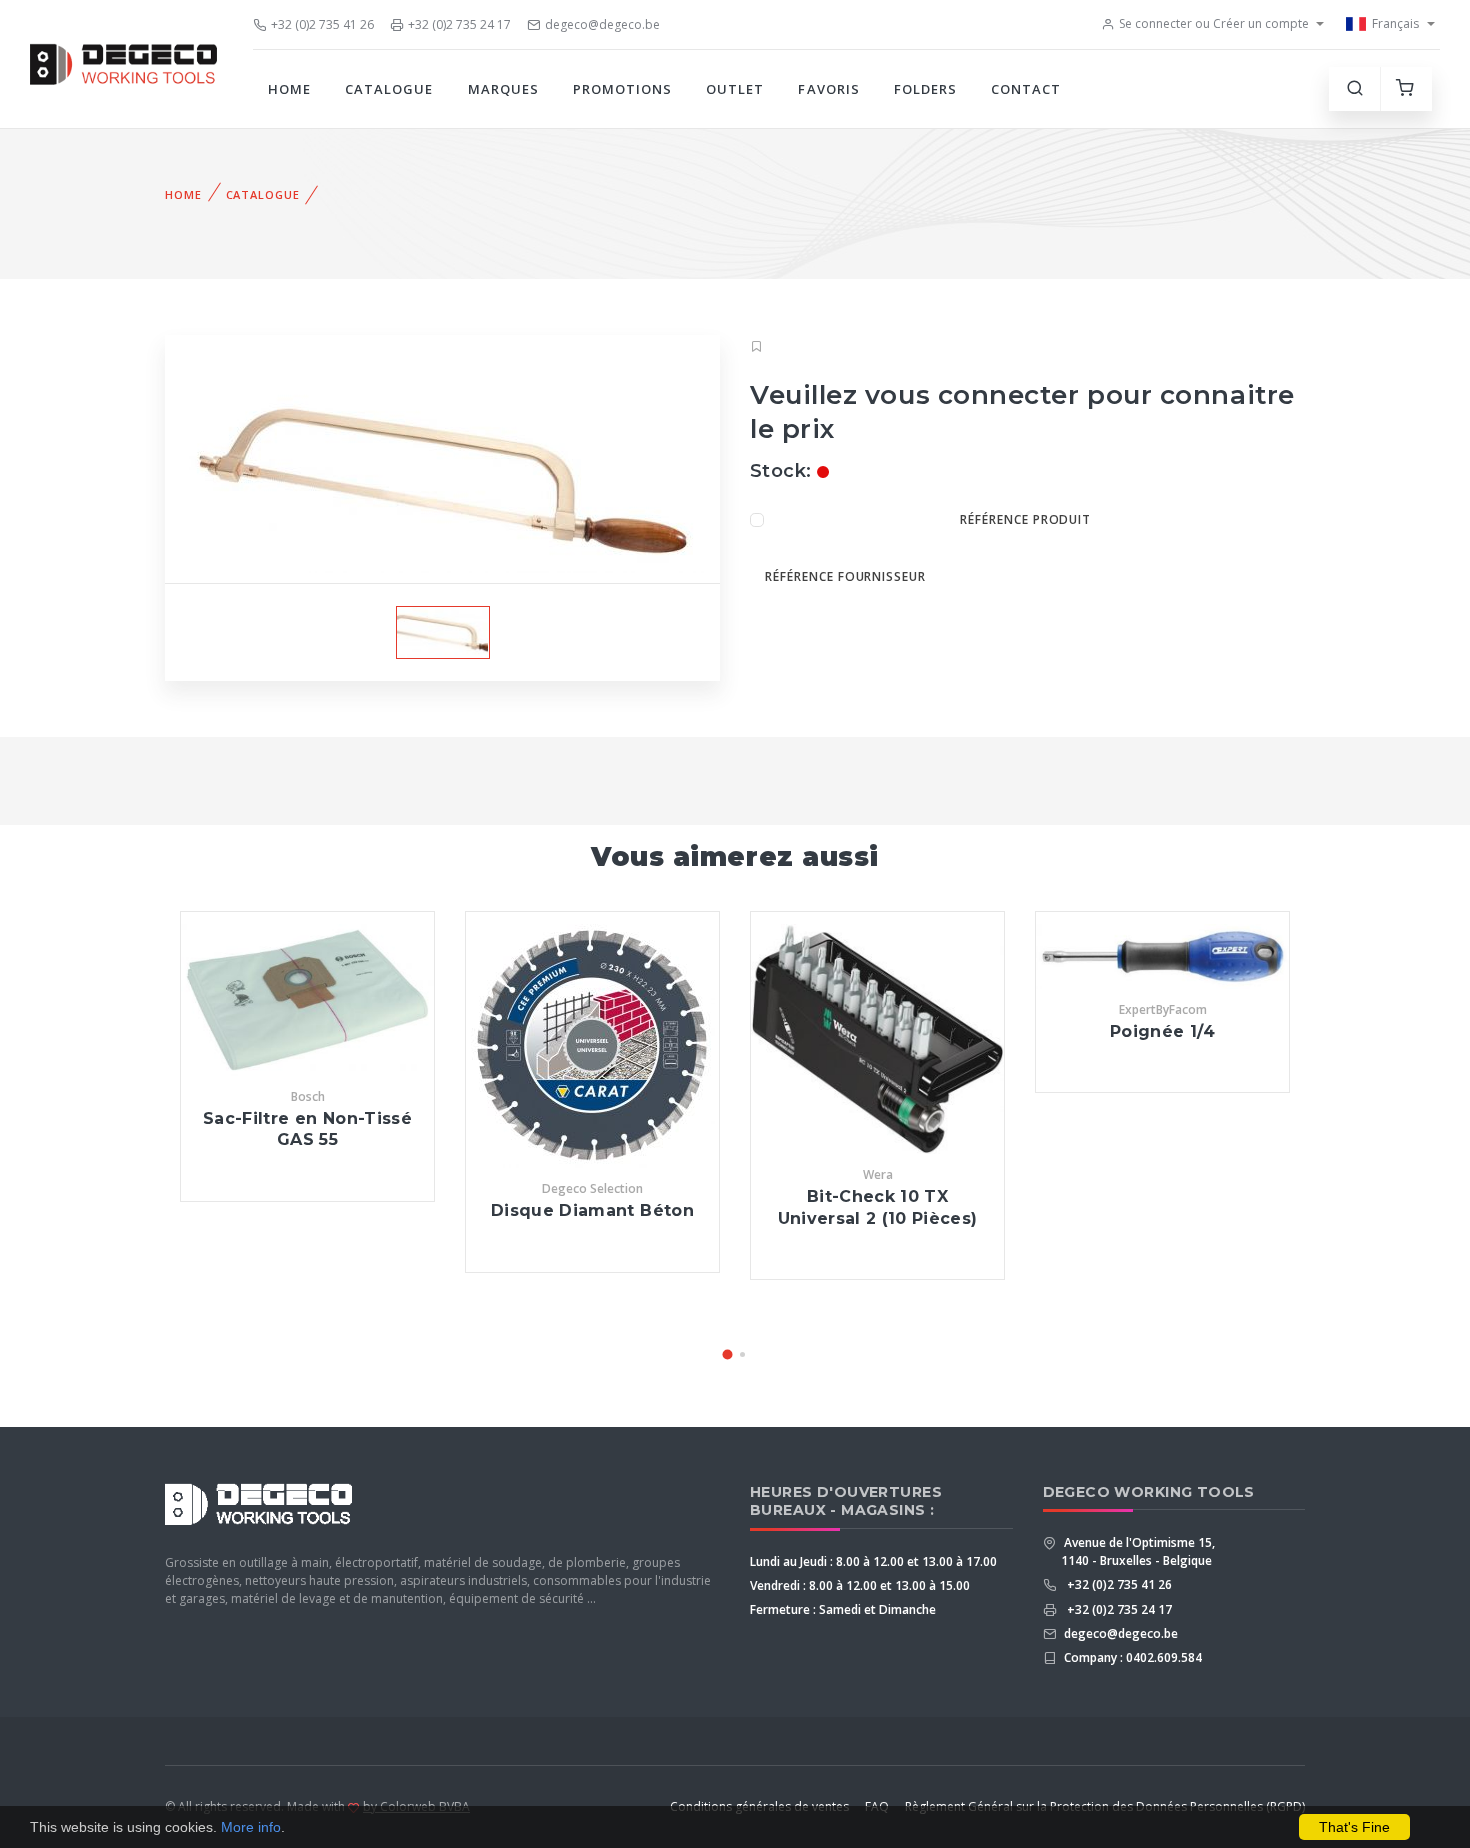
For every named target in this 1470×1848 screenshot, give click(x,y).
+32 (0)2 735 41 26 (322, 24)
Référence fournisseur (845, 576)
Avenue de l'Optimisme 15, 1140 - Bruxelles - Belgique (1138, 1551)
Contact (1026, 89)
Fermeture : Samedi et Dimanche (843, 1609)
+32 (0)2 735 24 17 (459, 24)
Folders (925, 89)
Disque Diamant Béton (592, 1210)
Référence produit (1025, 519)
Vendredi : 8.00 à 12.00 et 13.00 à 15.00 (860, 1585)
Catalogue (389, 89)
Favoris (828, 89)
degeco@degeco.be (602, 24)
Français (1395, 23)
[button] (728, 1354)
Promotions (622, 89)
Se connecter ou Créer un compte (1214, 23)
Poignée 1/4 (1162, 1031)
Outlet (735, 89)
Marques (503, 89)
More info (251, 1827)
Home (289, 89)
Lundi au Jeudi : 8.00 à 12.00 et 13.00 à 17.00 (873, 1561)
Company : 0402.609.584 (1131, 1657)
